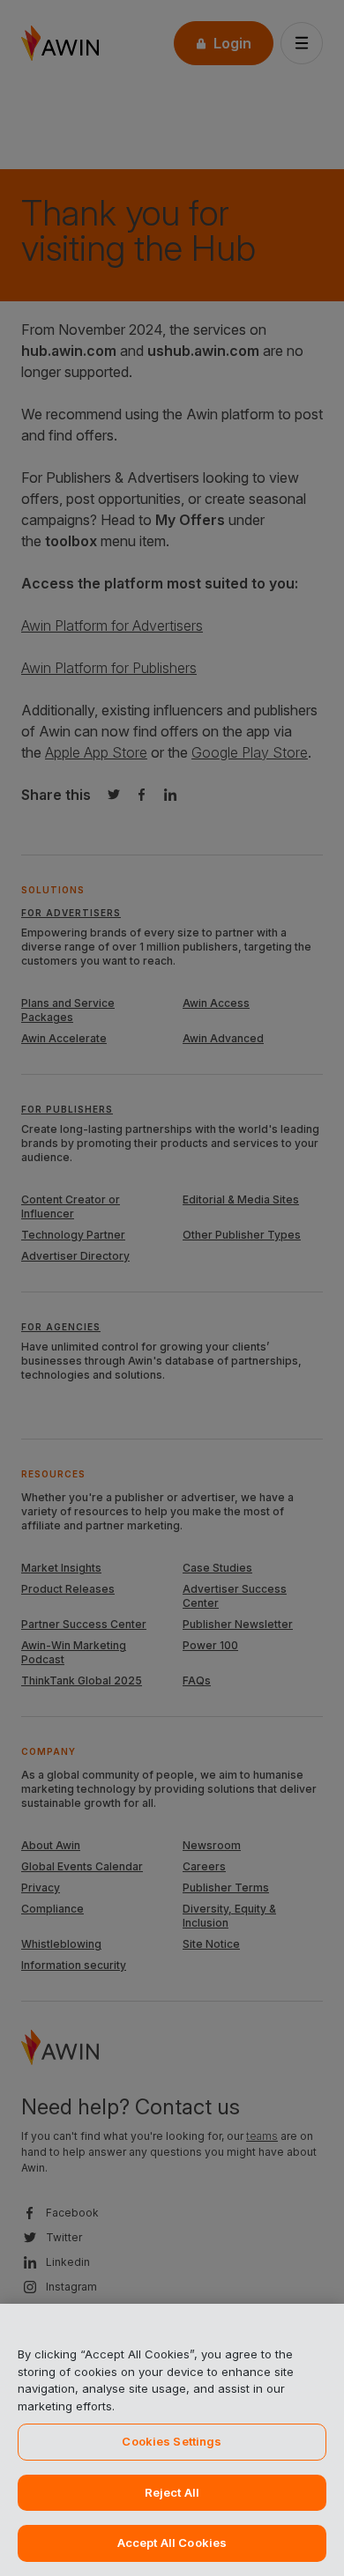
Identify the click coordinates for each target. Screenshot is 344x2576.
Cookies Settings (172, 2441)
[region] (172, 2440)
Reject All (172, 2492)
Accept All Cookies (172, 2543)
